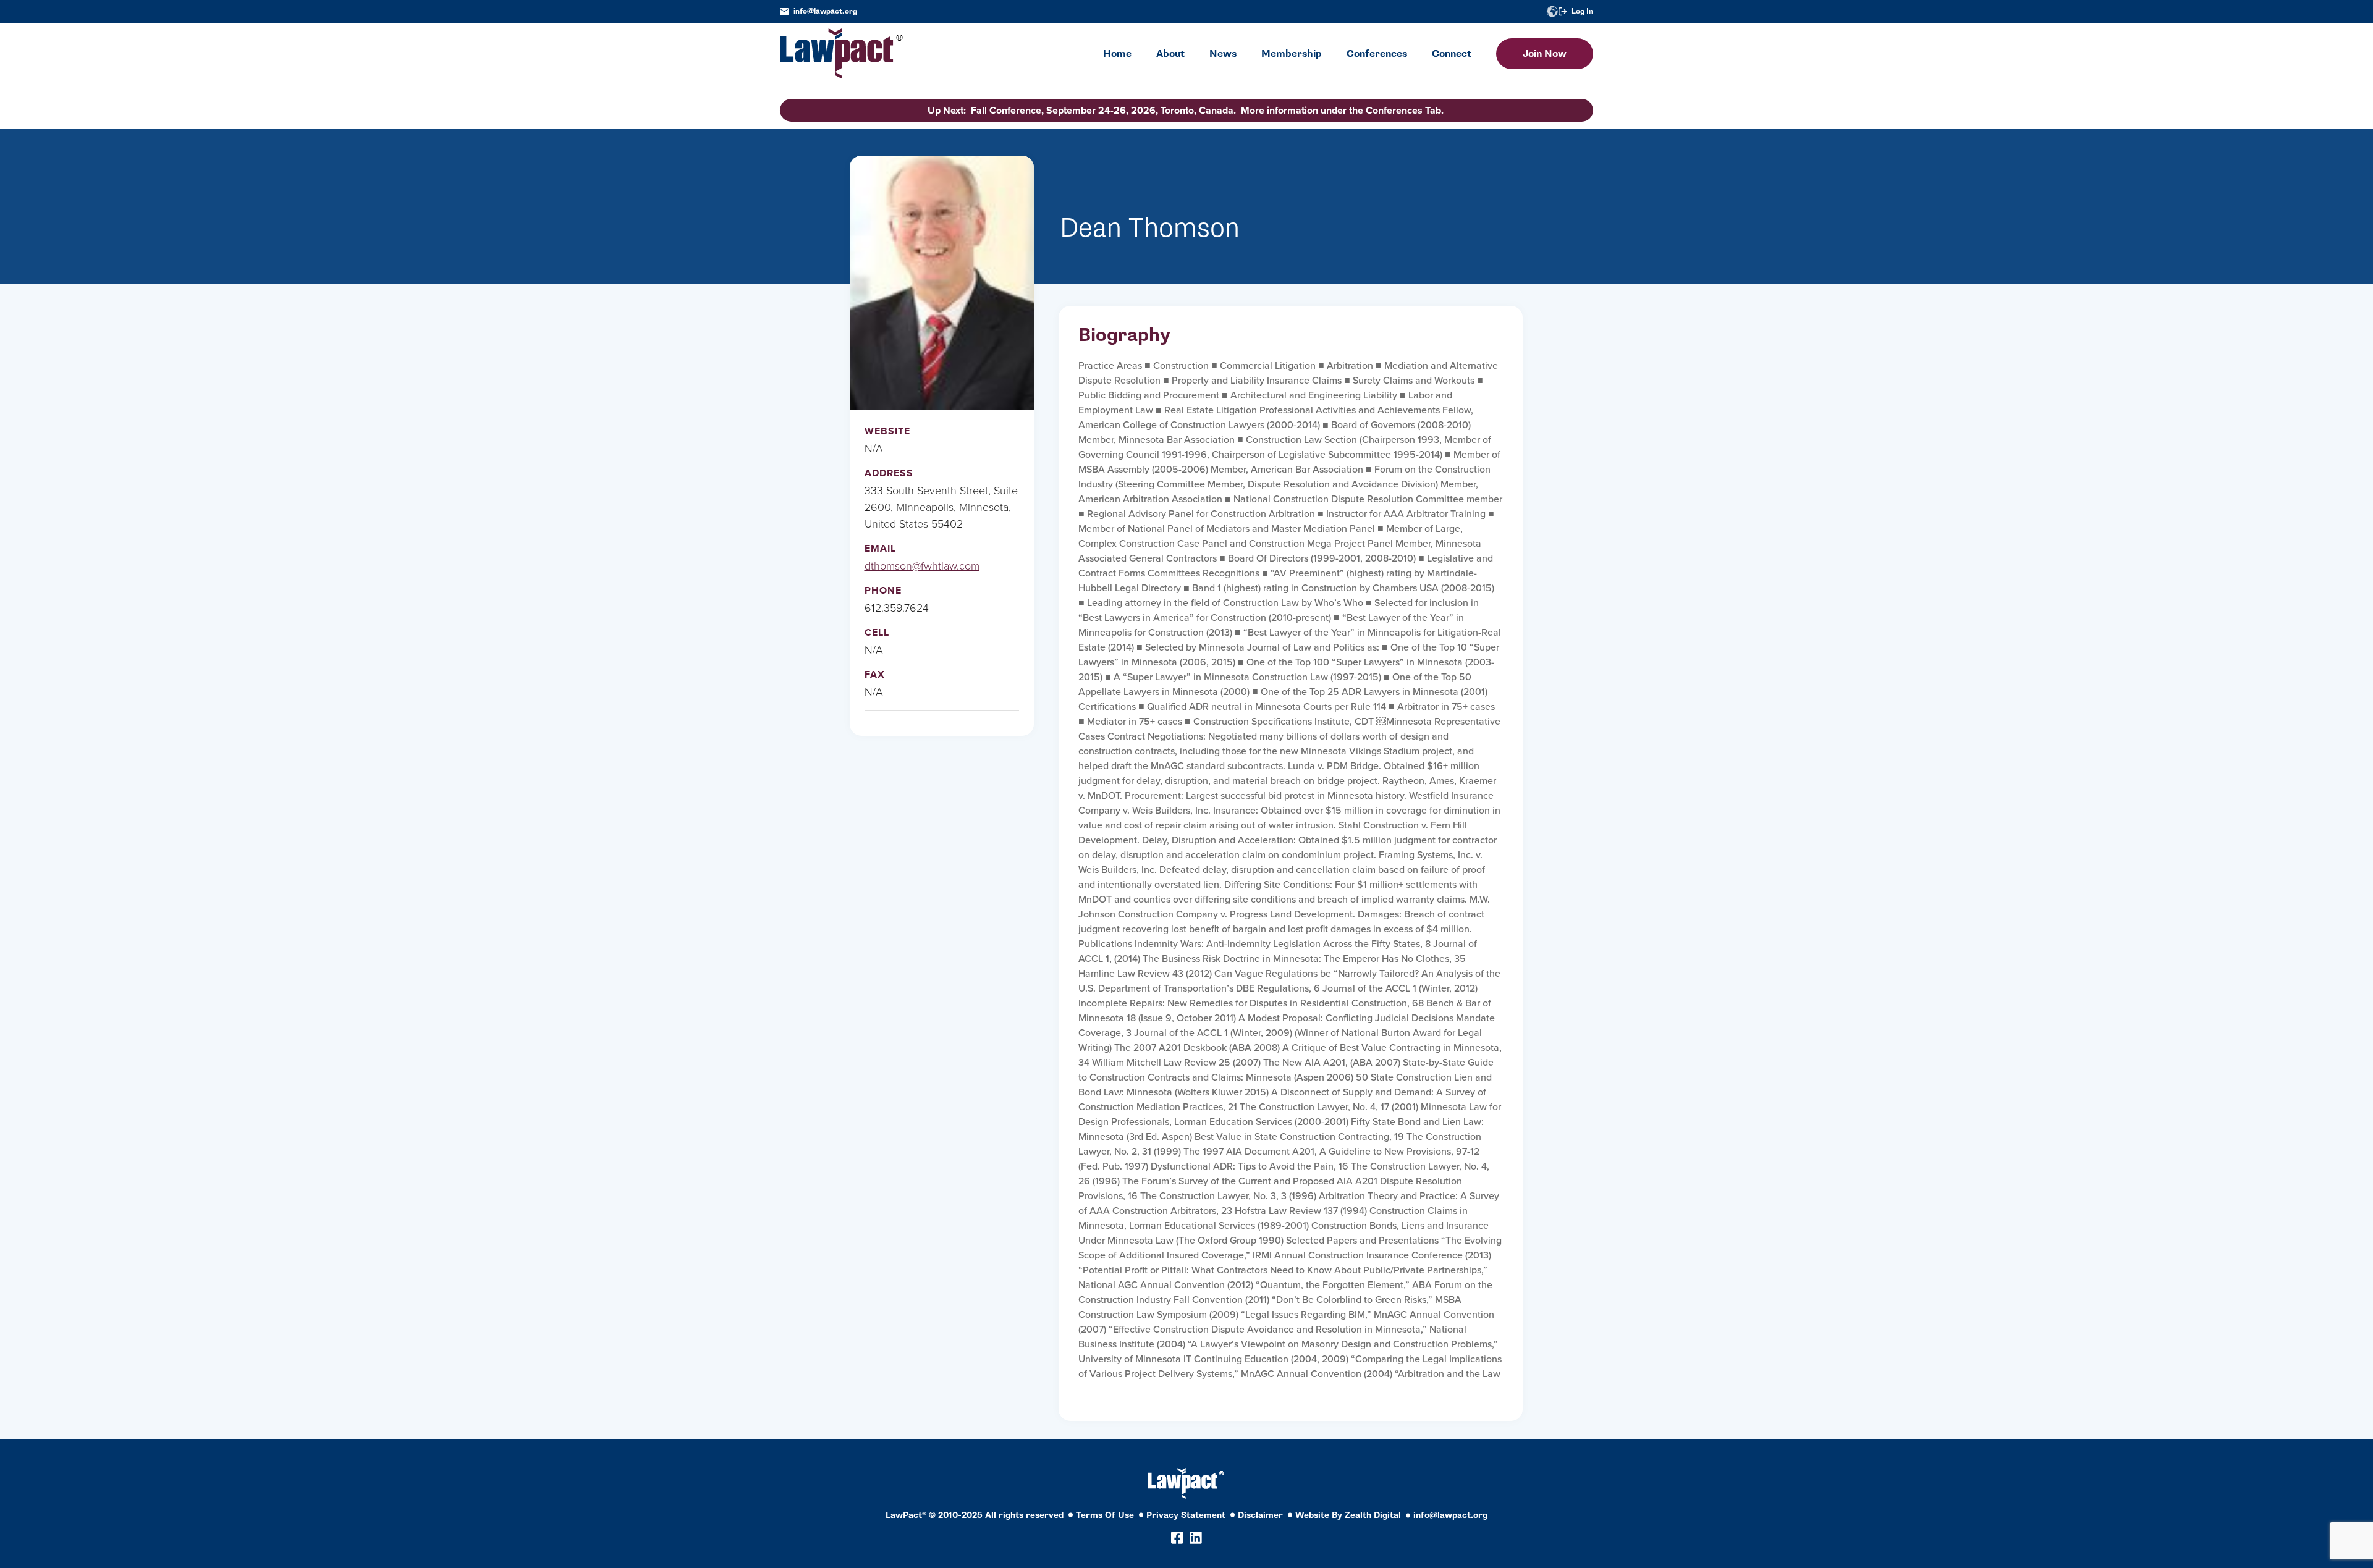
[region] (2249, 1484)
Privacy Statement (1186, 1515)
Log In (1582, 11)
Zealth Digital (1373, 1515)
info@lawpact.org (825, 11)
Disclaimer (1260, 1515)
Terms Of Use (1105, 1515)
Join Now (1545, 54)
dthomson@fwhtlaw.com (922, 566)
